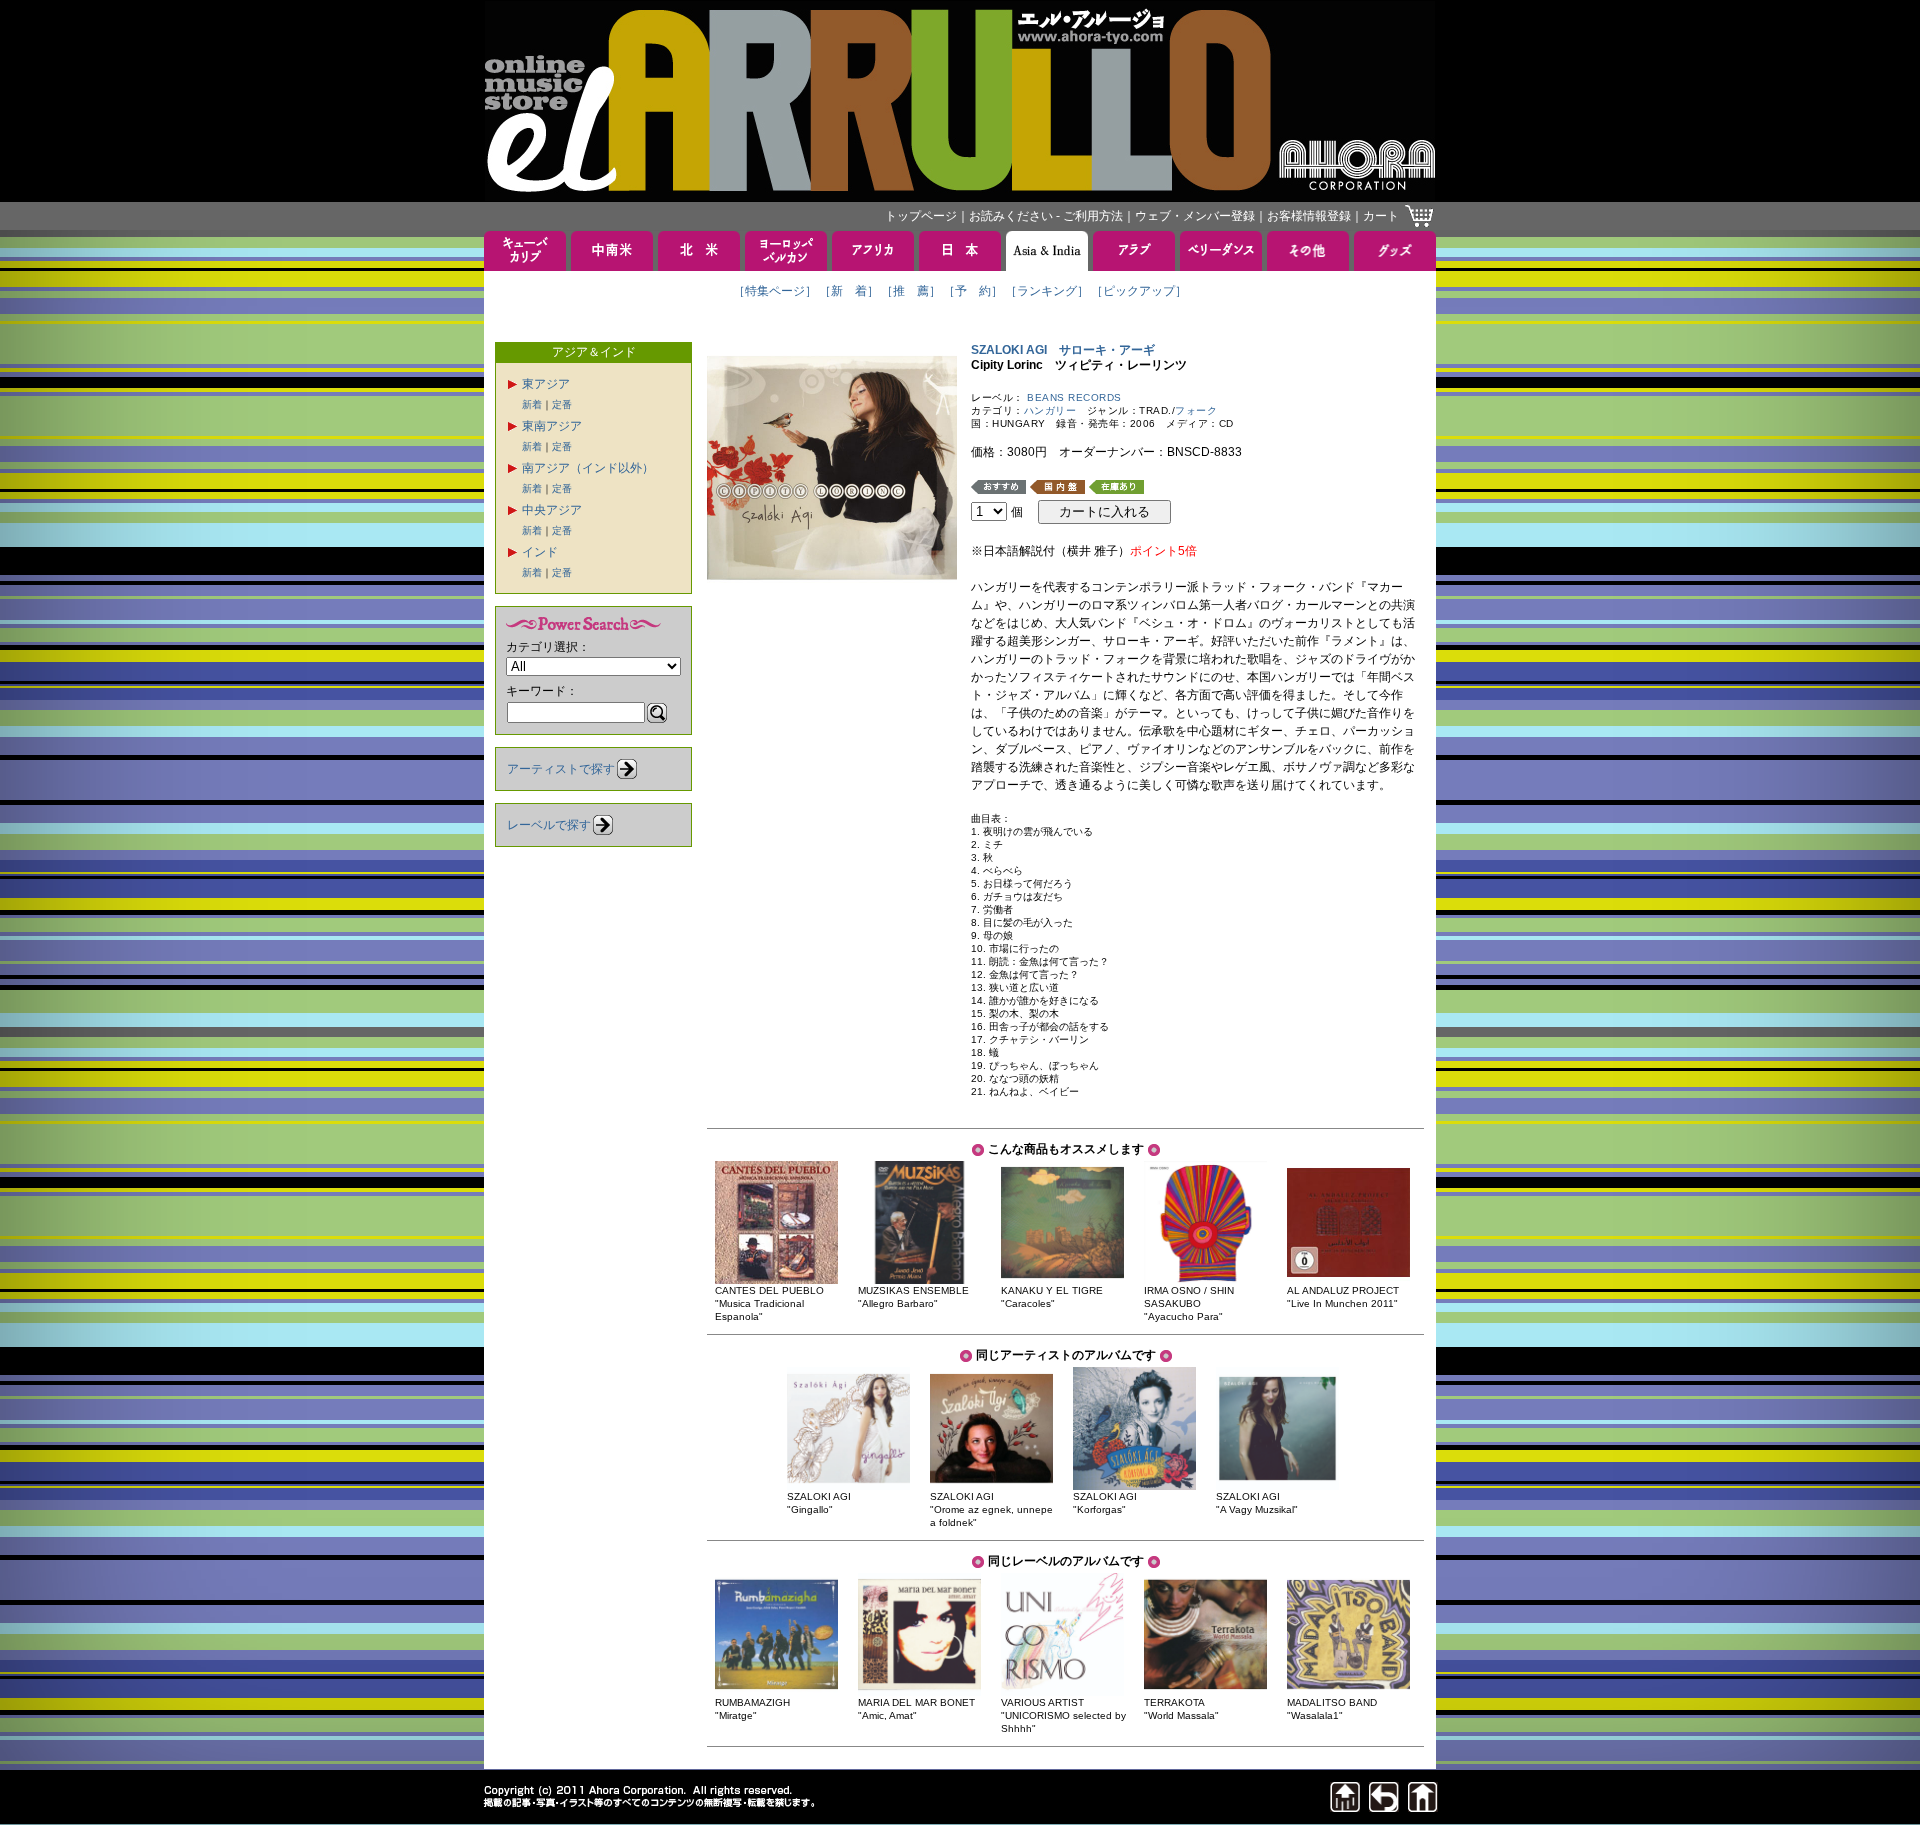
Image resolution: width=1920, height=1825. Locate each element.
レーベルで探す (549, 825)
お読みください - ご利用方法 (1046, 216)
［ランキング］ (1047, 291)
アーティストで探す (561, 769)
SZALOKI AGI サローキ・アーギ (1063, 350)
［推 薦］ (911, 291)
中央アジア (552, 510)
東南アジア (552, 426)
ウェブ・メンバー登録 (1195, 216)
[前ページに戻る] (1384, 1806)
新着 (532, 404)
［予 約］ (973, 291)
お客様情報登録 (1309, 216)
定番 (562, 404)
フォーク (1196, 410)
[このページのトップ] (1345, 1806)
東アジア (546, 384)
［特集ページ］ (775, 291)
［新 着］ (849, 291)
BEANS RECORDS (1074, 397)
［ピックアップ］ (1139, 291)
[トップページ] (1423, 1806)
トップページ (921, 216)
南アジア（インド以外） (588, 468)
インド (540, 552)
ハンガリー (1050, 410)
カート (1381, 216)
